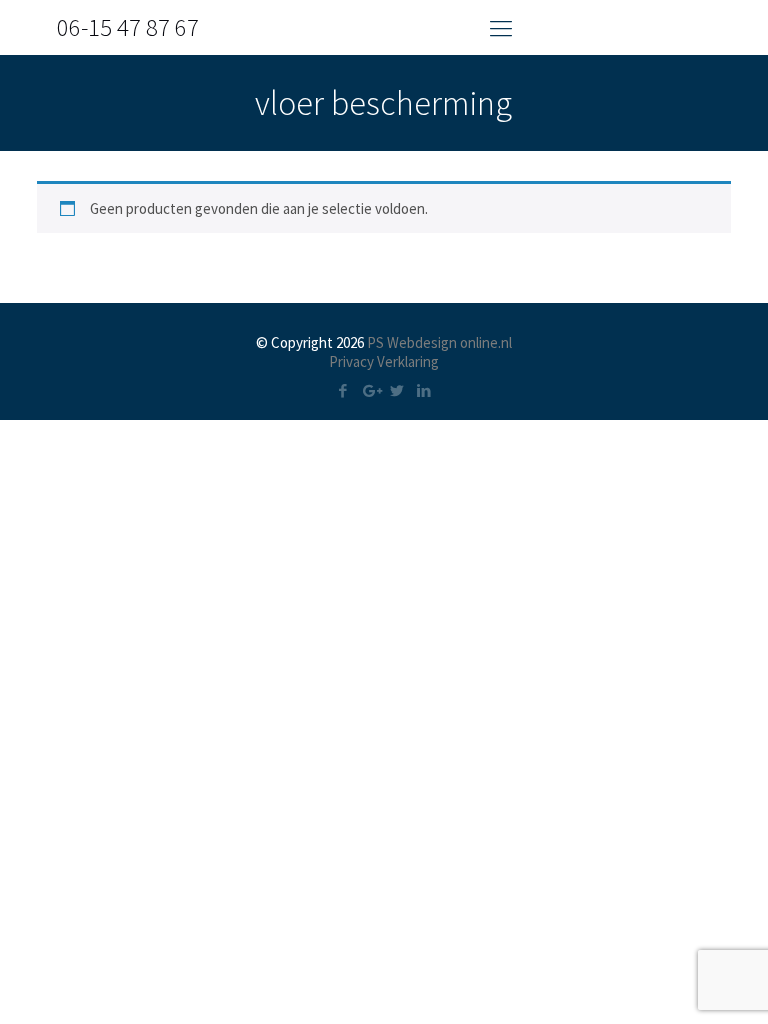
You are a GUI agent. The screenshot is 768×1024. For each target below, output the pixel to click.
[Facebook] (343, 390)
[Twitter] (397, 390)
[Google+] (370, 390)
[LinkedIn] (424, 390)
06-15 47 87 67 (128, 27)
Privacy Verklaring (384, 361)
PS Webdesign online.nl (438, 342)
